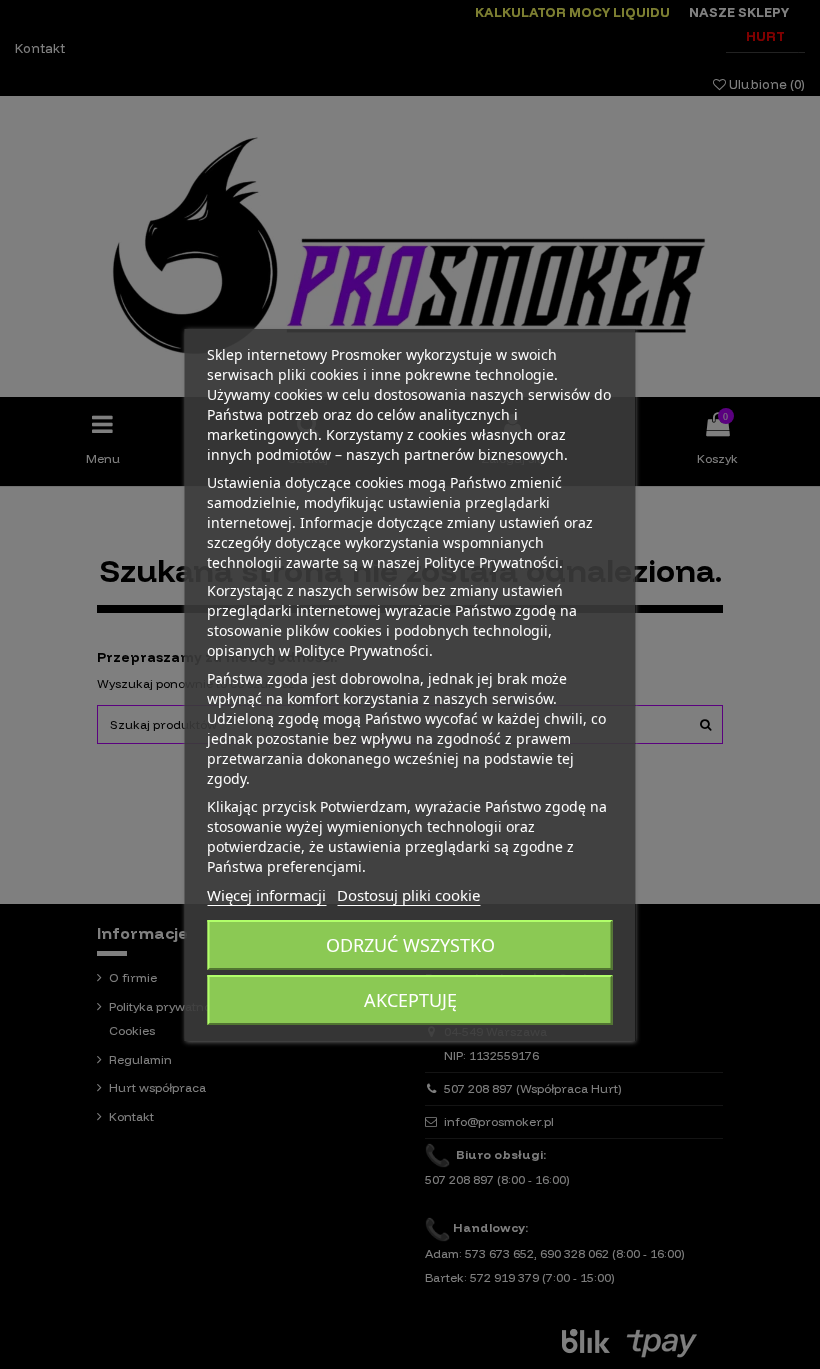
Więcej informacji (266, 895)
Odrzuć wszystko (410, 945)
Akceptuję (410, 1000)
